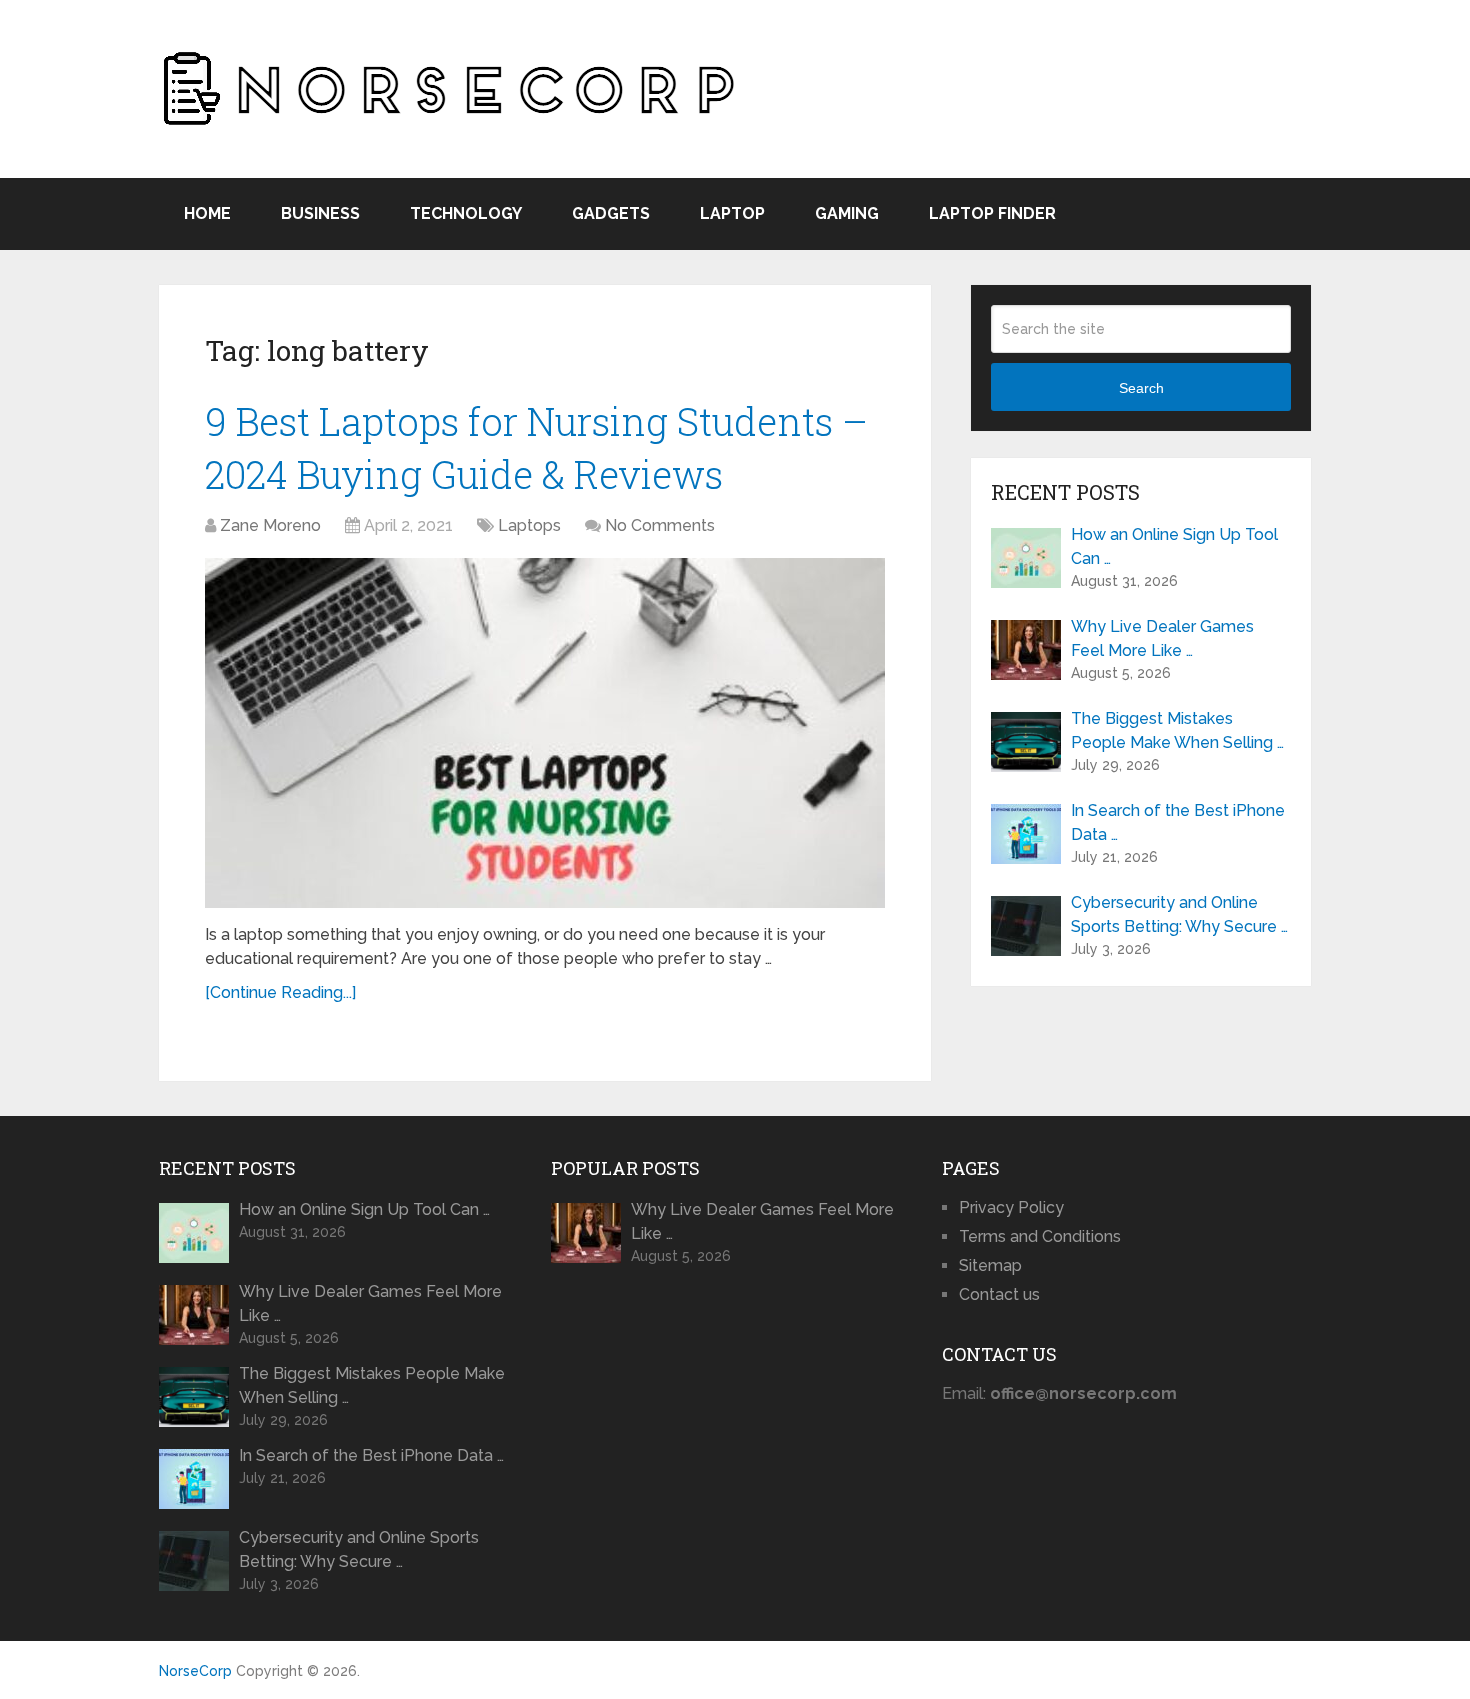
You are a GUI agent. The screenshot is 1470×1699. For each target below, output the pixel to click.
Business (320, 213)
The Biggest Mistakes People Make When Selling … (1177, 730)
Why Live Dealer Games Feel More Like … (1162, 638)
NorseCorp (195, 1671)
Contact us (999, 1294)
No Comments (660, 525)
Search (1141, 388)
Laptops (529, 525)
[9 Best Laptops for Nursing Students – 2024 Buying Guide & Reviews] (545, 733)
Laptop (732, 213)
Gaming (847, 213)
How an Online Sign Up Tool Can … (1174, 546)
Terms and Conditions (1040, 1236)
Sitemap (990, 1265)
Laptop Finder (992, 213)
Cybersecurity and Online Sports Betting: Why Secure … (1179, 914)
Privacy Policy (1011, 1207)
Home (207, 213)
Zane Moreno (270, 525)
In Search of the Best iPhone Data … (1178, 822)
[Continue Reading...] (280, 992)
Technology (466, 213)
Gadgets (611, 213)
